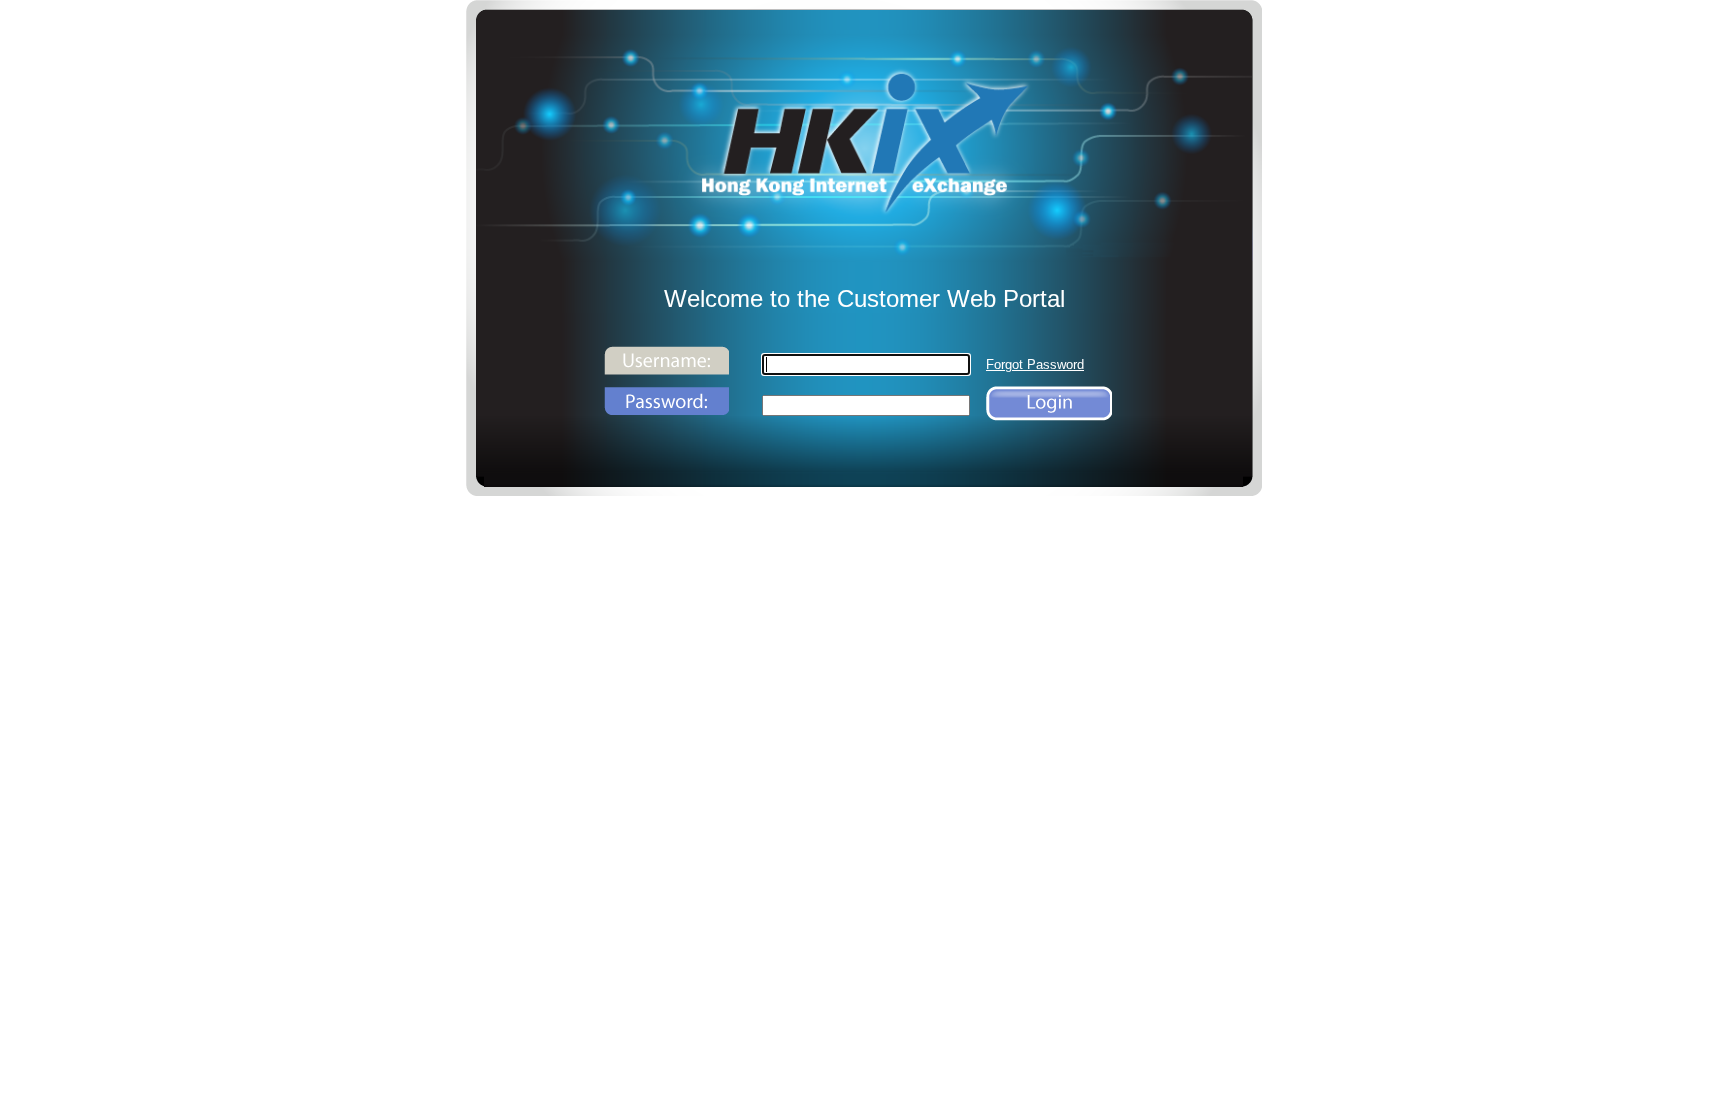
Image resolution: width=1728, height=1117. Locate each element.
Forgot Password (1035, 364)
